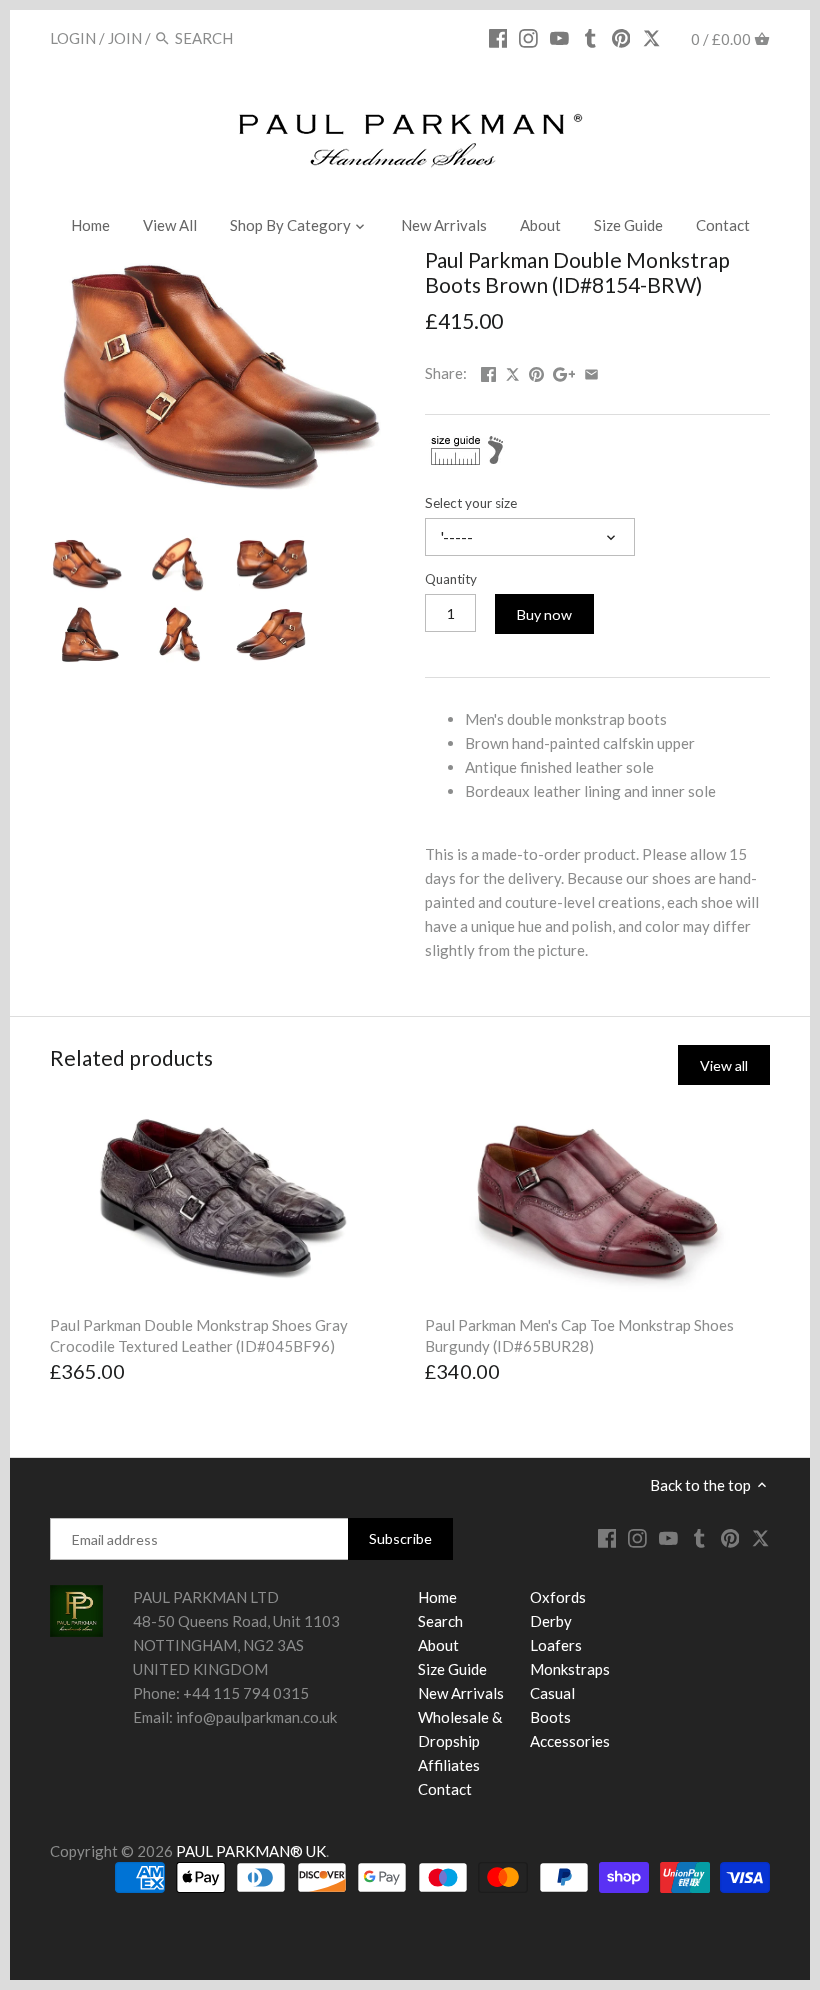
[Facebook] (498, 37)
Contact (445, 1789)
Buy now (544, 614)
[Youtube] (559, 37)
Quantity (451, 579)
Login (73, 38)
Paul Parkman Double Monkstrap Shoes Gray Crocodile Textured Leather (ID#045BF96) (199, 1335)
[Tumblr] (590, 37)
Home (437, 1597)
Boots (550, 1717)
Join (125, 38)
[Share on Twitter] (514, 371)
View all (724, 1065)
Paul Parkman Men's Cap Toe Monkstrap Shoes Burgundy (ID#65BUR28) (579, 1335)
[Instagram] (528, 37)
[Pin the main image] (536, 371)
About (438, 1645)
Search (440, 1621)
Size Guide (452, 1669)
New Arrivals (461, 1693)
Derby (551, 1621)
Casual (552, 1693)
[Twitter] (651, 37)
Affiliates (449, 1765)
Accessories (570, 1741)
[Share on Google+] (564, 371)
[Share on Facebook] (488, 371)
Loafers (556, 1645)
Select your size (471, 503)
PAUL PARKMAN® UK (251, 1851)
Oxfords (558, 1597)
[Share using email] (591, 371)
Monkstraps (570, 1669)
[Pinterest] (621, 37)
